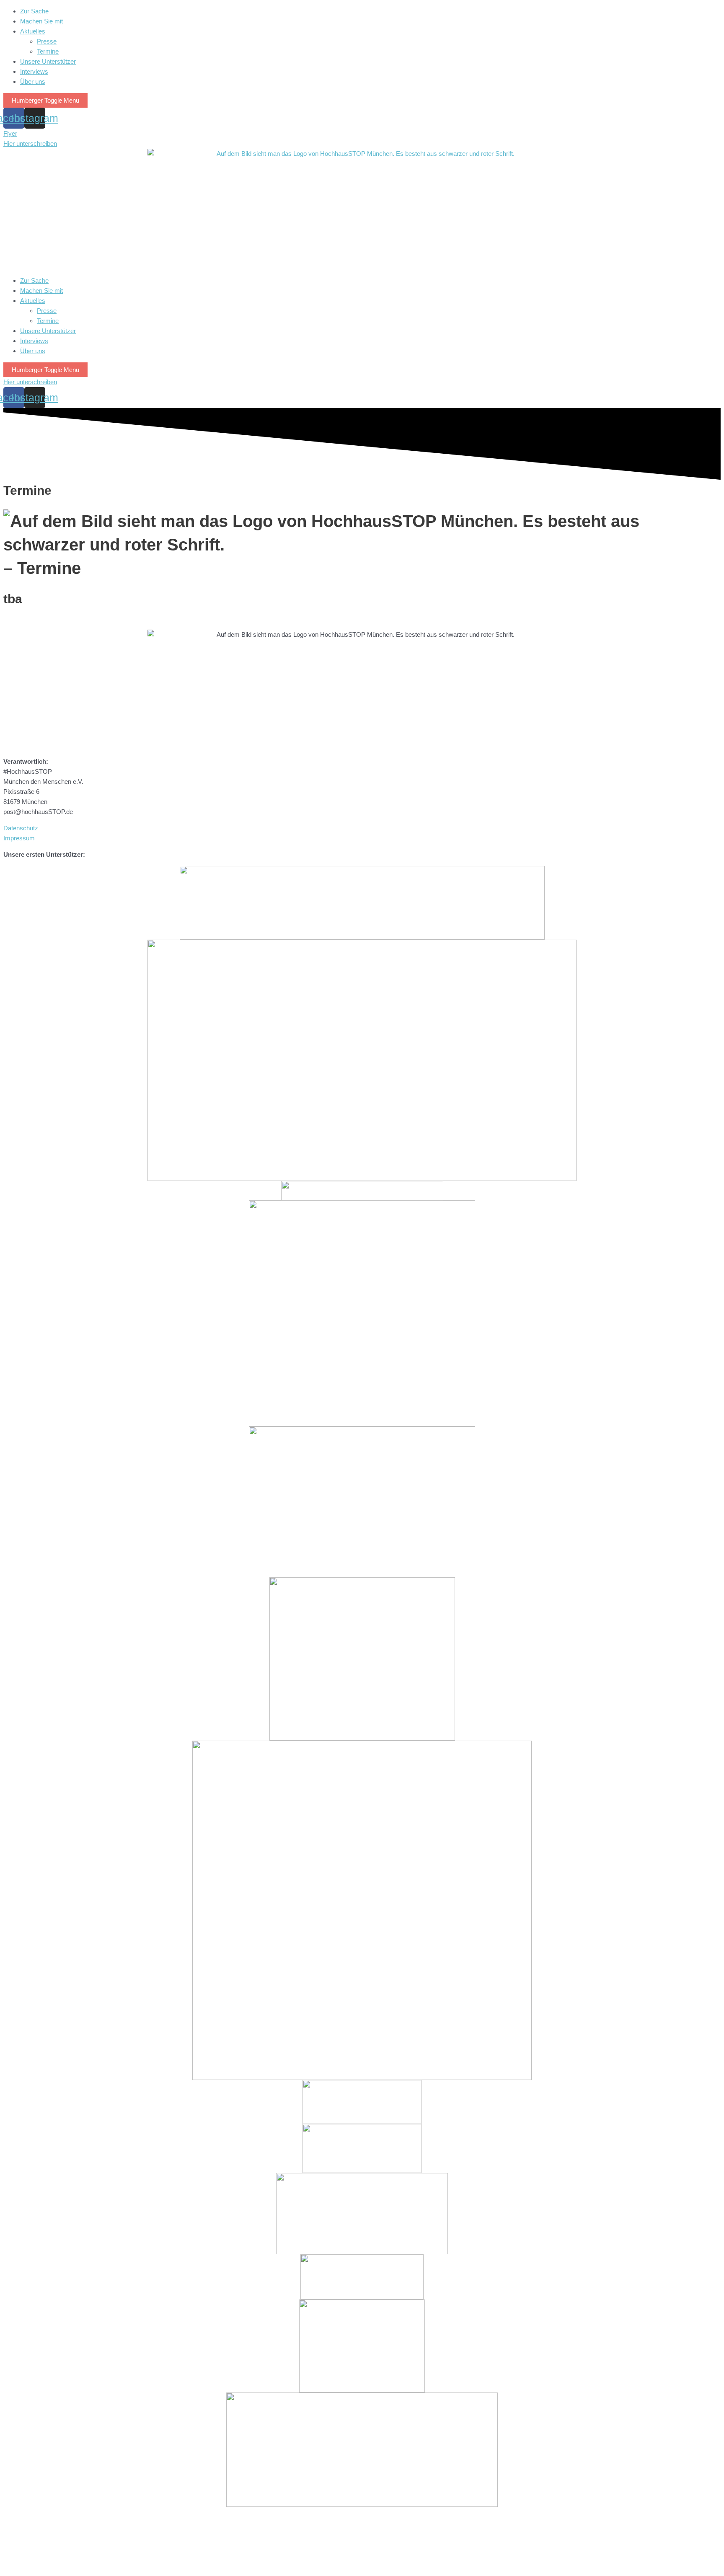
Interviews (34, 71)
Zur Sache (34, 11)
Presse (47, 41)
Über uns (33, 81)
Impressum (19, 838)
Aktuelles (33, 31)
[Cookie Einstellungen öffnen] (66, 2567)
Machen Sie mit (41, 21)
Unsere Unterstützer (48, 61)
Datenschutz (21, 828)
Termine (48, 51)
